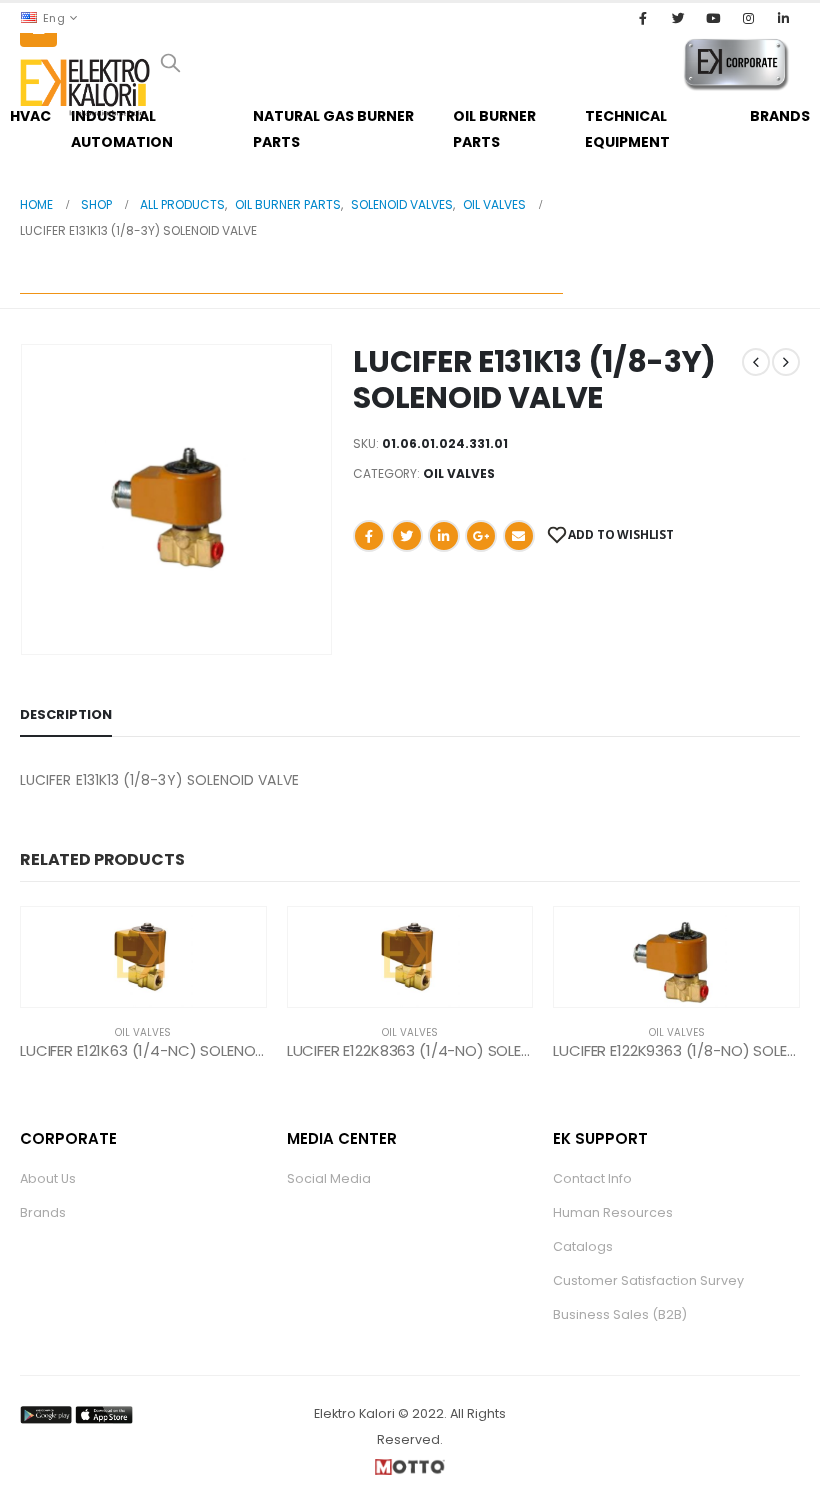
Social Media (329, 1178)
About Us (48, 1178)
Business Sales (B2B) (620, 1314)
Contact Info (592, 1178)
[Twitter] (678, 18)
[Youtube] (713, 18)
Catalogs (583, 1246)
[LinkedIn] (784, 18)
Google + (481, 536)
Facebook (369, 536)
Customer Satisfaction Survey (648, 1280)
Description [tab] (66, 714)
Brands (43, 1212)
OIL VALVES (459, 473)
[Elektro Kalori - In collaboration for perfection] (85, 87)
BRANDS (780, 116)
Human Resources (613, 1212)
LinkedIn (444, 536)
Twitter (407, 536)
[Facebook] (643, 18)
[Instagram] (749, 18)
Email (519, 536)
